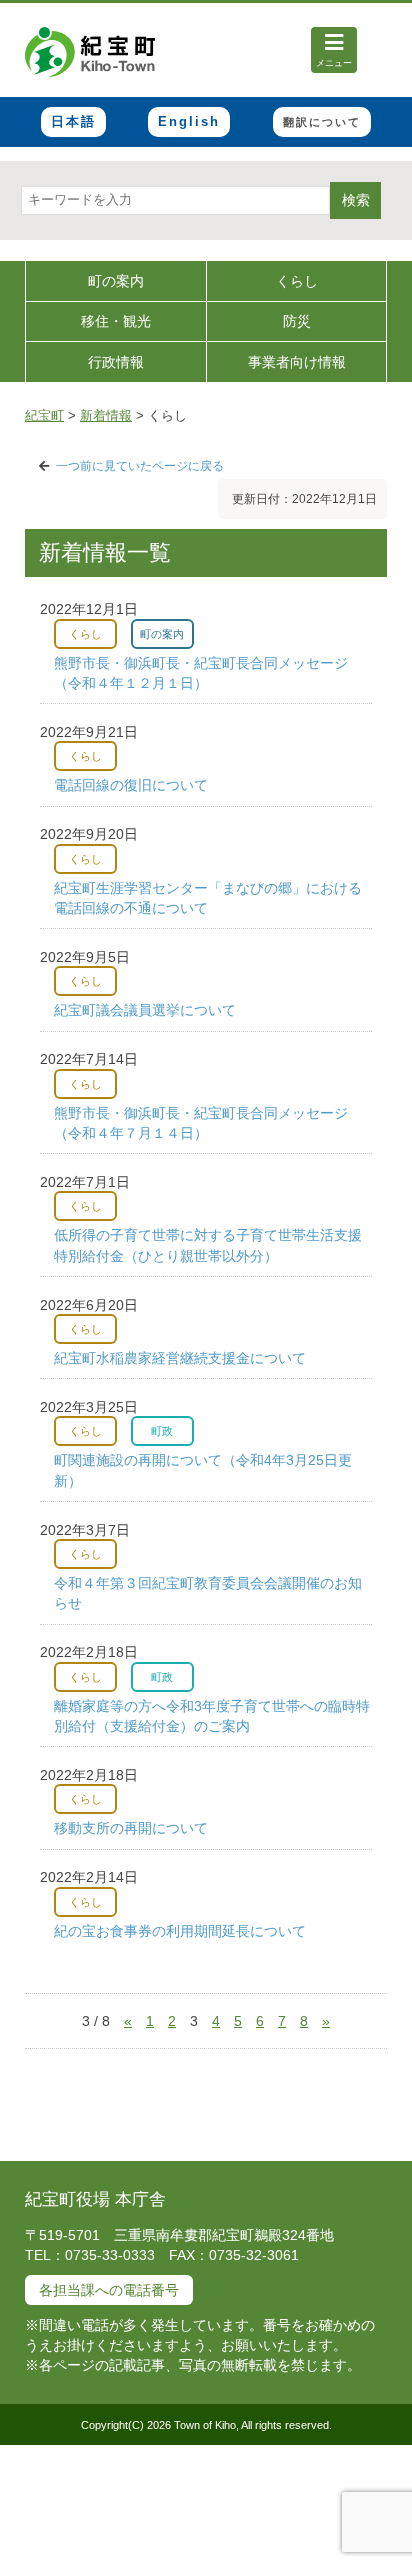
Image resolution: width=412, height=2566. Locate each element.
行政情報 (116, 362)
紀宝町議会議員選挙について (145, 1010)
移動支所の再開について (131, 1828)
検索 (356, 200)
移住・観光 (116, 321)
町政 (162, 1431)
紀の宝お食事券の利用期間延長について (180, 1931)
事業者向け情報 (297, 362)
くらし (297, 281)
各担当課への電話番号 (109, 2290)
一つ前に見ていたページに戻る (140, 466)
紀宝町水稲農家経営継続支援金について (180, 1358)
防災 (297, 321)
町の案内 (116, 281)
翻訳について (322, 122)
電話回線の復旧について (131, 785)
